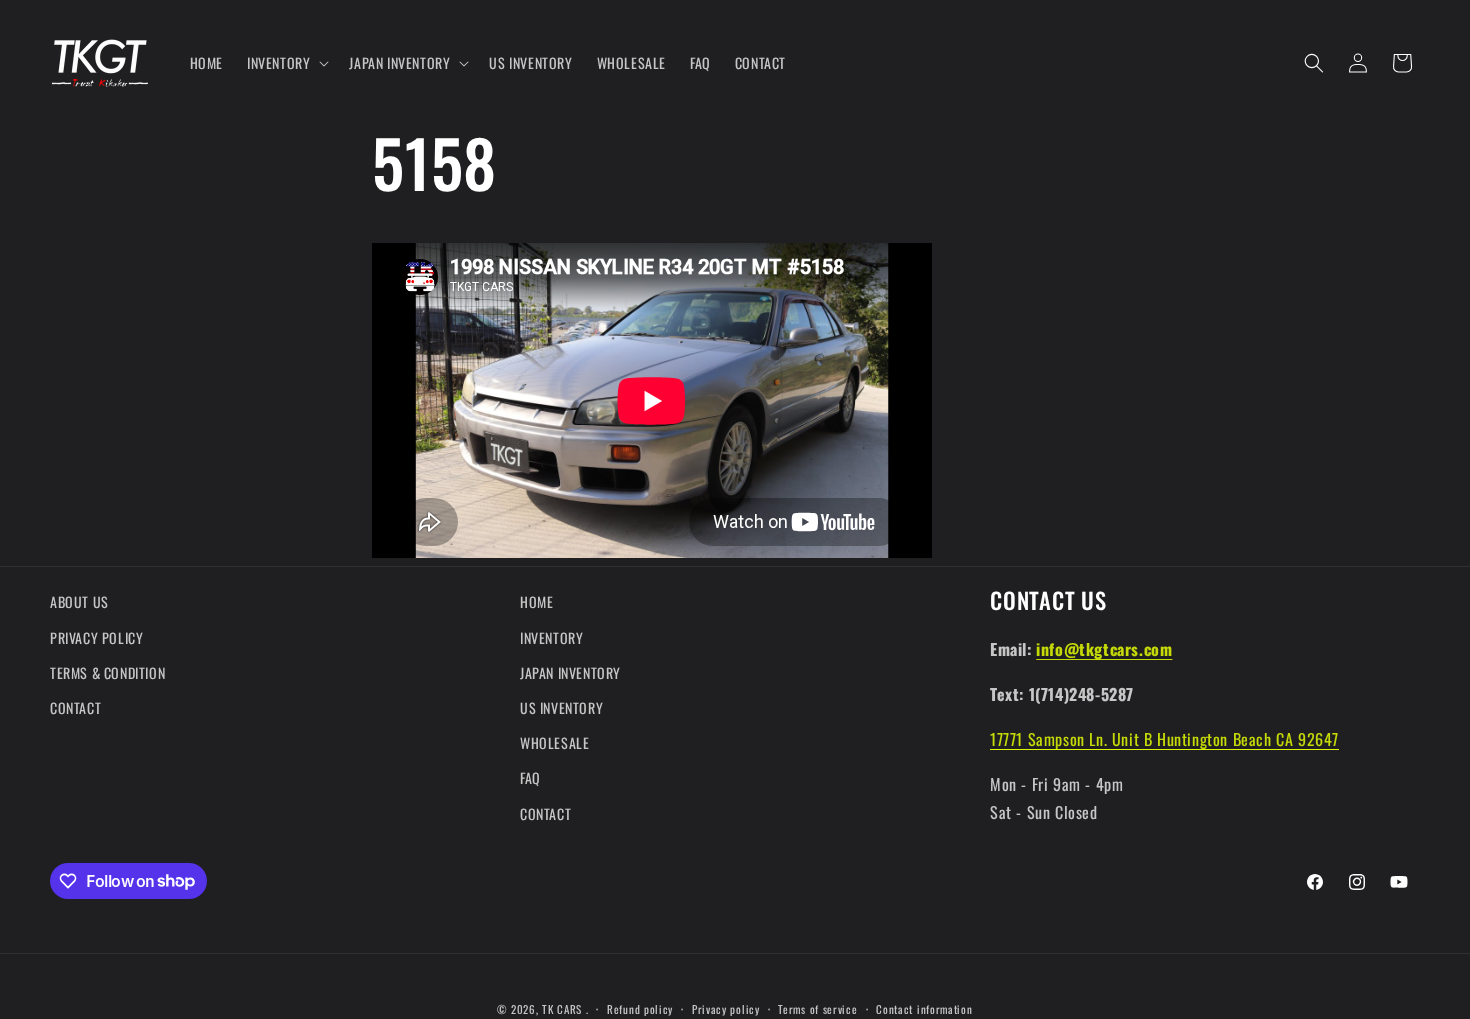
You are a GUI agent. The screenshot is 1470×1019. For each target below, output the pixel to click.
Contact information (924, 1008)
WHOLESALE (554, 742)
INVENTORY (551, 636)
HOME (536, 601)
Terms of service (817, 1008)
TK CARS (562, 1009)
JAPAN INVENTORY (570, 672)
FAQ (530, 777)
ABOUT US (79, 601)
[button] (286, 63)
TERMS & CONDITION (107, 672)
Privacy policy (726, 1008)
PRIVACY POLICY (96, 636)
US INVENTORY (561, 707)
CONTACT (75, 707)
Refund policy (640, 1008)
